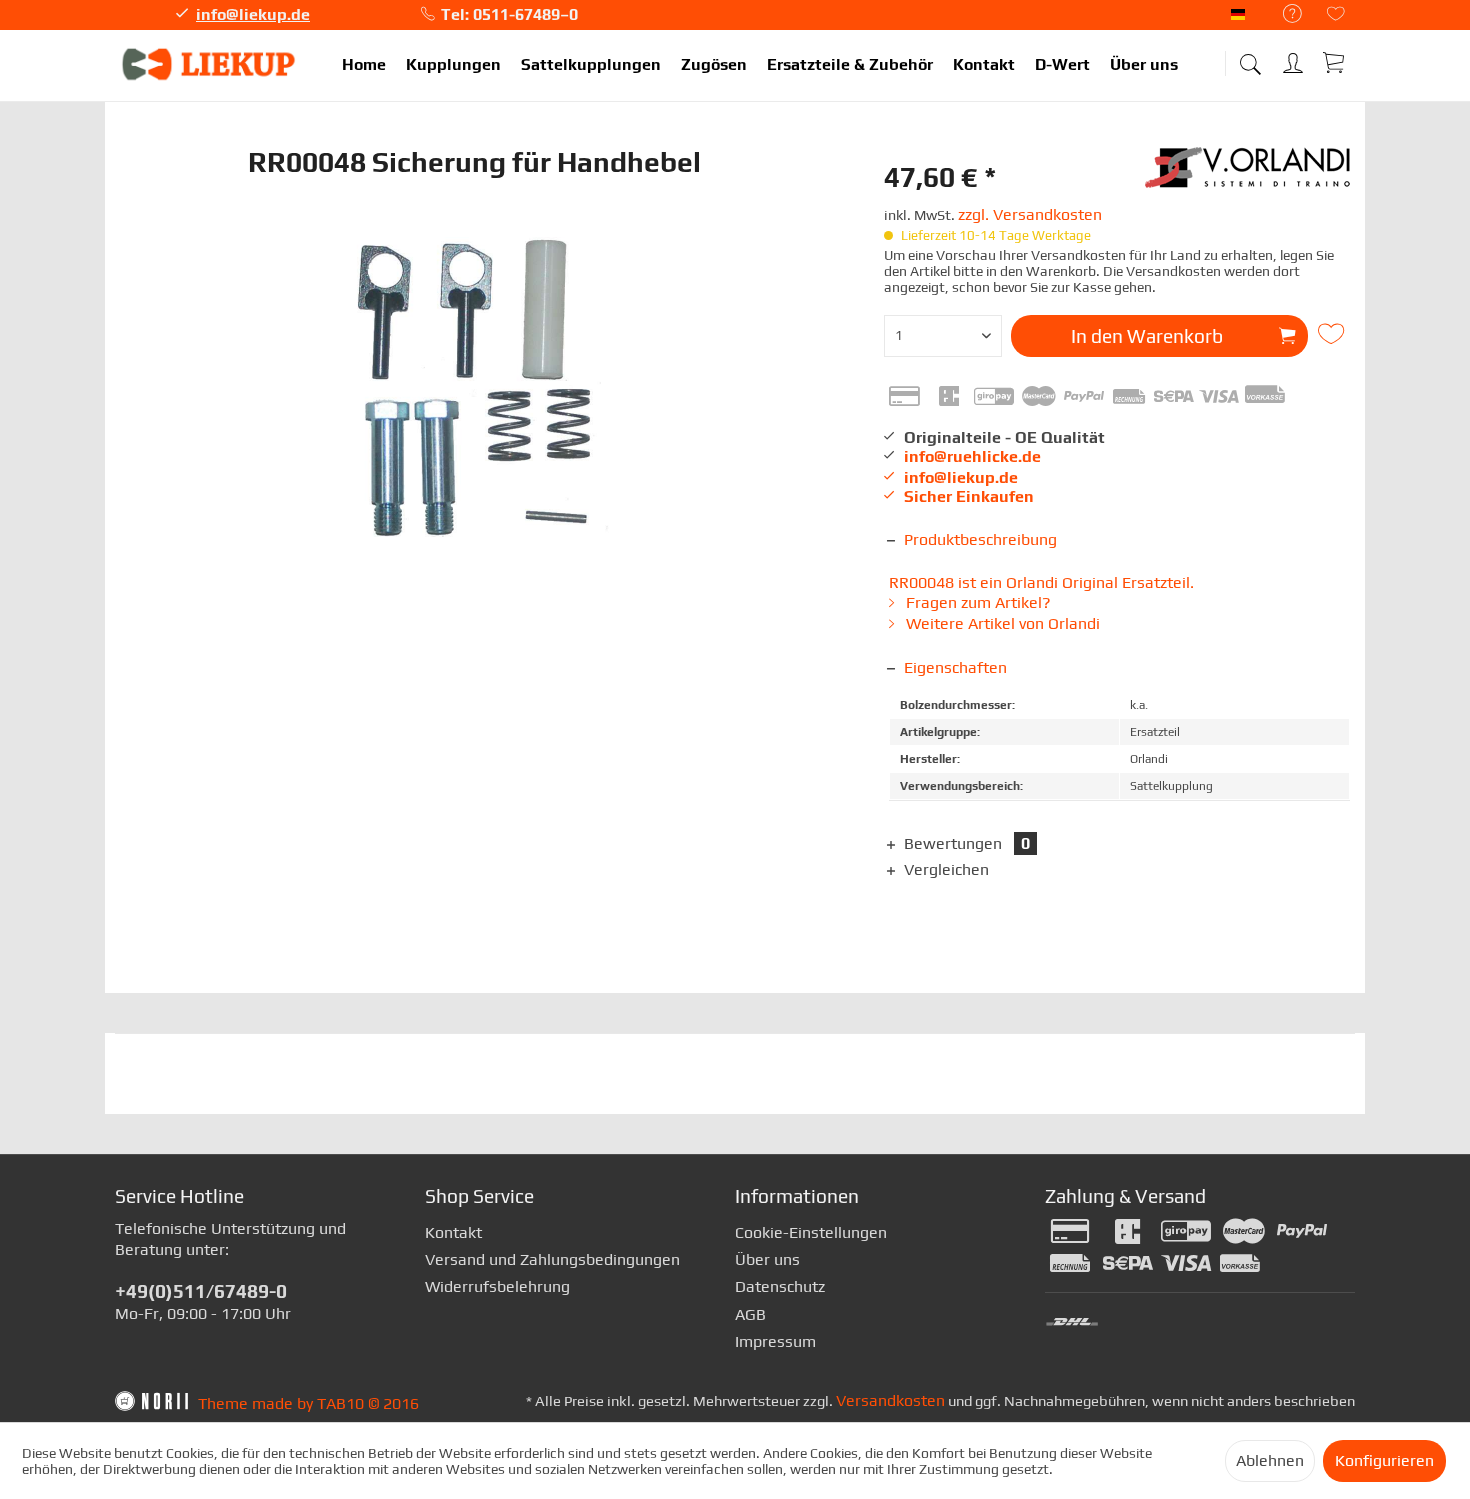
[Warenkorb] (1335, 62)
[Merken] (1334, 334)
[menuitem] (1282, 14)
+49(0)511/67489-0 (201, 1291)
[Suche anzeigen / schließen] (1250, 57)
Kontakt (453, 1232)
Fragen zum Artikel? (976, 602)
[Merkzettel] (1336, 15)
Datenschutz (780, 1286)
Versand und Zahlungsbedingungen (552, 1259)
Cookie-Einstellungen (811, 1232)
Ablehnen (1270, 1460)
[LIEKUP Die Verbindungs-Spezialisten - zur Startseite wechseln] (210, 65)
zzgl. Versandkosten (1030, 214)
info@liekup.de (253, 14)
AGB (750, 1314)
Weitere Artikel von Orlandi (1001, 623)
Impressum (775, 1341)
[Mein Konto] (1295, 59)
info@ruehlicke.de (972, 456)
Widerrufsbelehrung (497, 1286)
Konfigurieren (1384, 1460)
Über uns (767, 1259)
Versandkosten (890, 1400)
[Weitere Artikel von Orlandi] (1250, 177)
